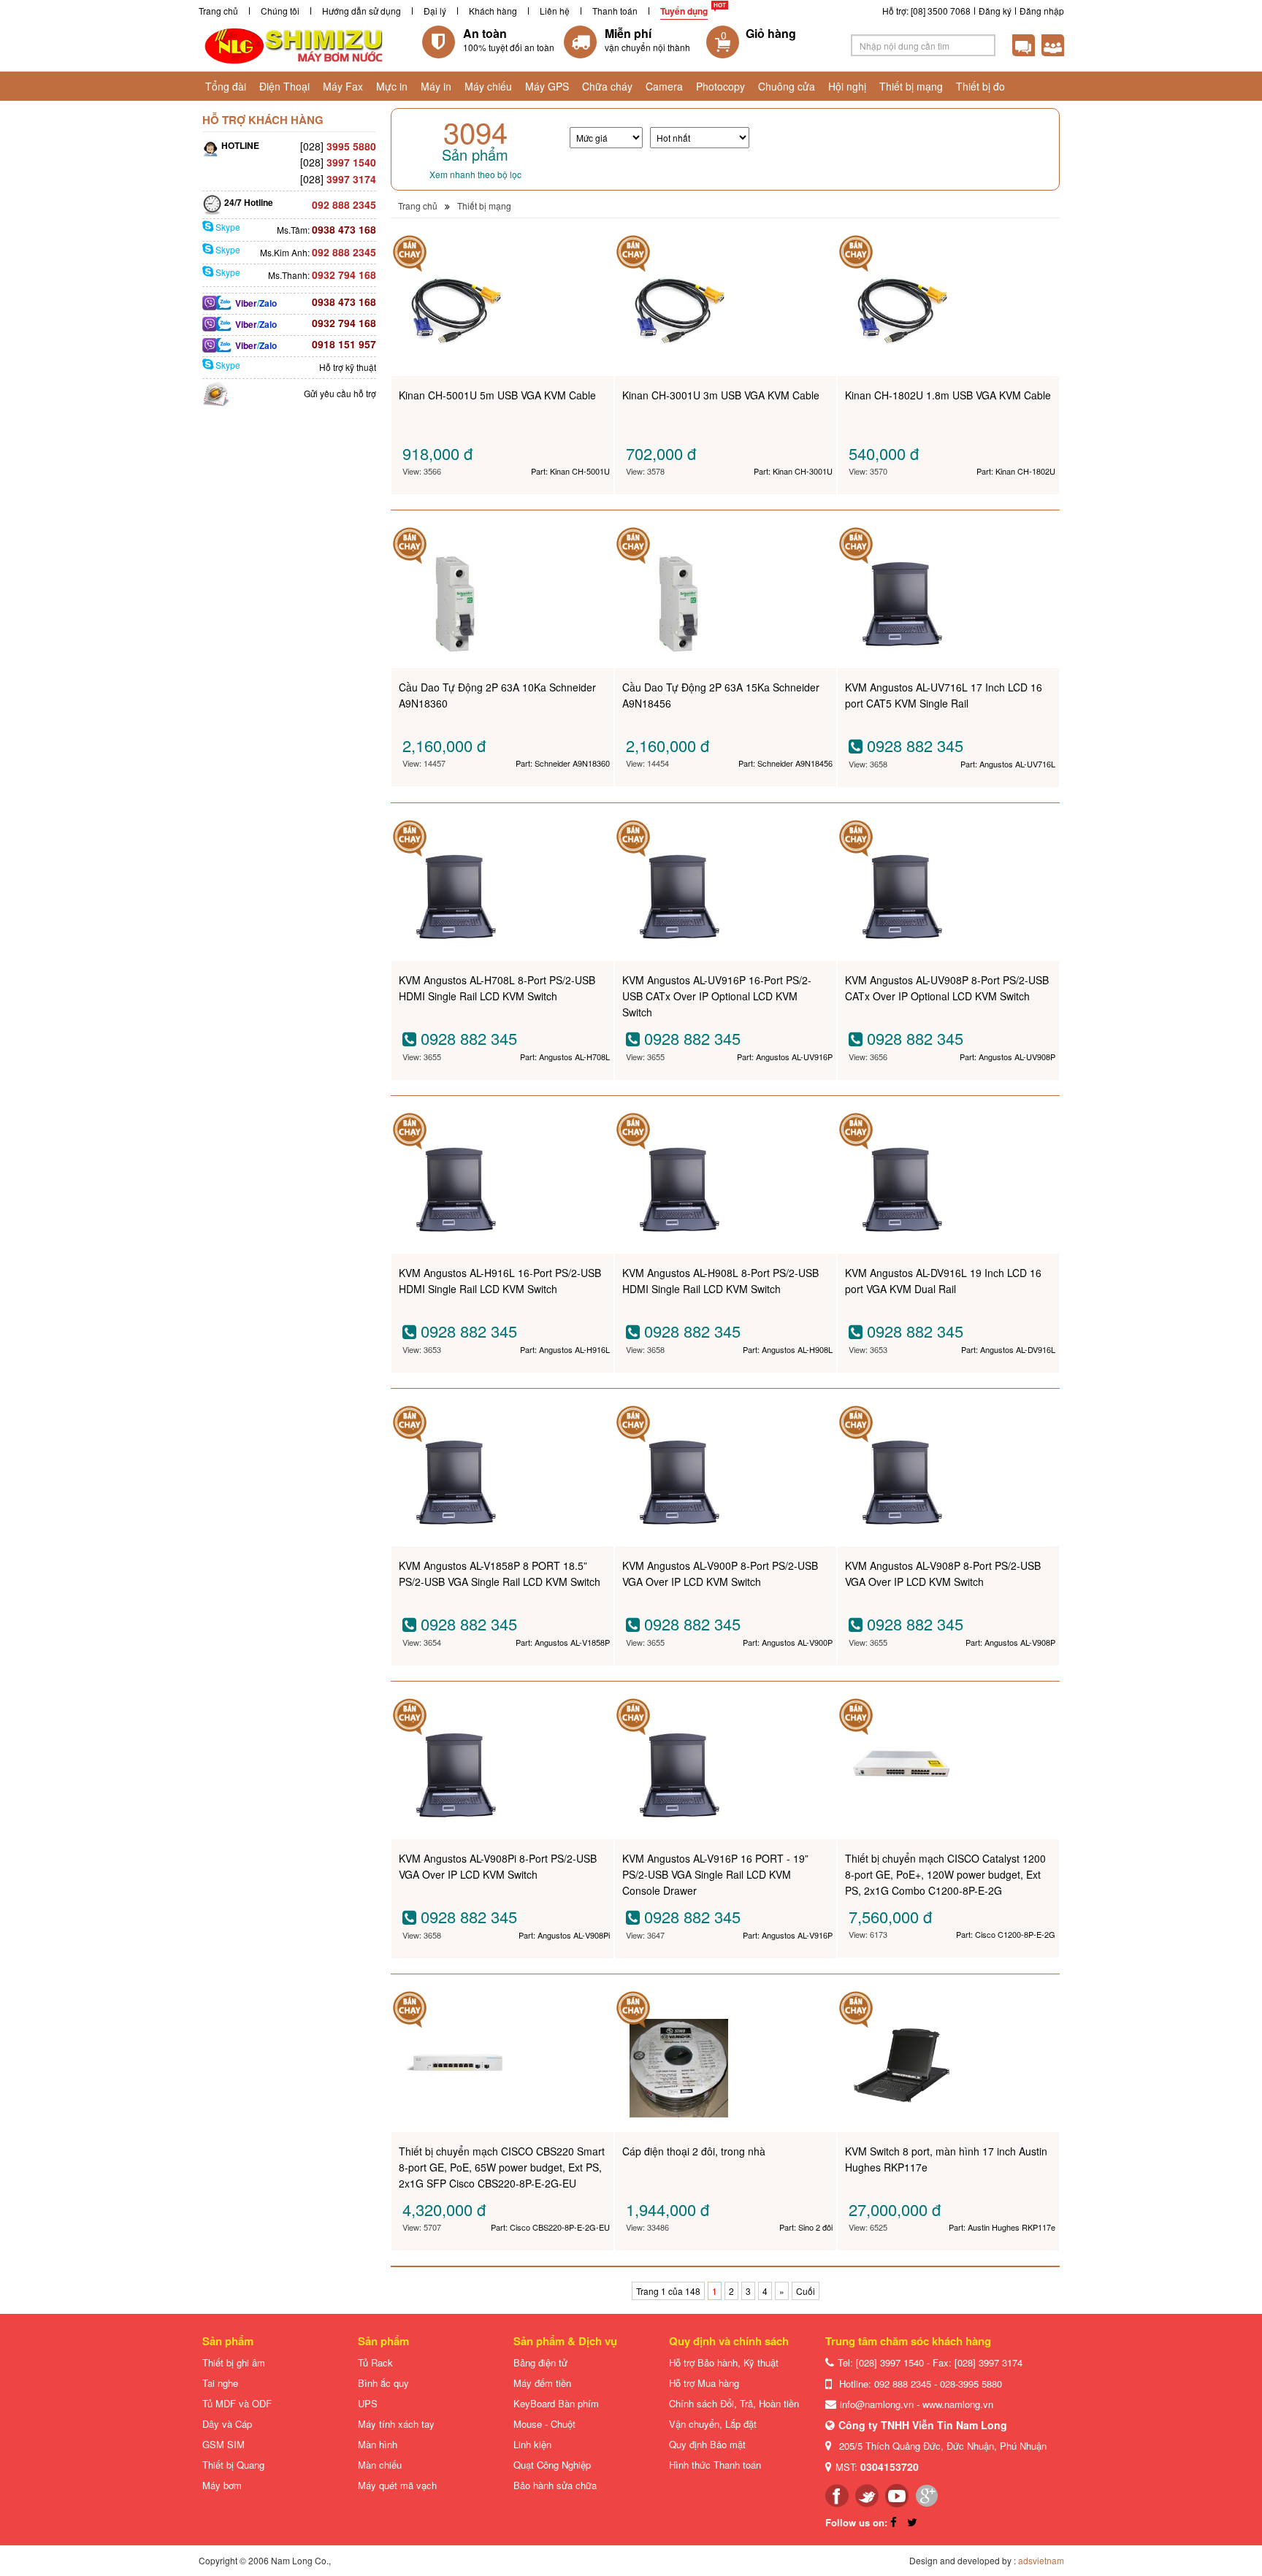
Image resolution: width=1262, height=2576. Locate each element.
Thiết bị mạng (911, 86)
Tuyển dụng (684, 11)
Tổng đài (226, 86)
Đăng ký (995, 11)
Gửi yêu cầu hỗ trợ (340, 393)
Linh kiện (532, 2444)
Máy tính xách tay (396, 2424)
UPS (368, 2403)
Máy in (436, 86)
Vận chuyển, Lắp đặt (713, 2424)
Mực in (392, 86)
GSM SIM (223, 2444)
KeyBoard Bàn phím (556, 2403)
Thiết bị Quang (233, 2465)
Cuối (806, 2291)
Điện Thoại (284, 86)
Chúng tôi (280, 11)
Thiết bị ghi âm (234, 2362)
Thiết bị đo (980, 86)
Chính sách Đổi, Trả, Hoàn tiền (734, 2403)
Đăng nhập (1042, 11)
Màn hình (378, 2444)
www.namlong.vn (958, 2404)
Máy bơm (222, 2485)
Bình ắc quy (383, 2383)
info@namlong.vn (877, 2404)
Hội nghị (847, 86)
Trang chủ (218, 11)
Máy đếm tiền (542, 2383)
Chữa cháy (607, 86)
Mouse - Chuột (544, 2424)
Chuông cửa (787, 86)
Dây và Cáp (227, 2424)
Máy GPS (547, 86)
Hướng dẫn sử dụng (362, 11)
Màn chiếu (380, 2465)
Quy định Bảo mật (707, 2444)
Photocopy (720, 86)
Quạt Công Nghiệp (552, 2465)
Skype (227, 227)
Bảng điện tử (540, 2362)
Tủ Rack (375, 2362)
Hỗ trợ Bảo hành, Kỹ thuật (724, 2362)
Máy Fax (343, 86)
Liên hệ (555, 11)
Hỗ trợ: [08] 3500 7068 (926, 11)
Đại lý (435, 11)
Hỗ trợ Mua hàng (704, 2383)
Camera (664, 86)
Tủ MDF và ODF (237, 2403)
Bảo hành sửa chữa (555, 2485)
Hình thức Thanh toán (715, 2465)
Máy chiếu (488, 86)
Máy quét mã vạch (397, 2485)
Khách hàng (493, 11)
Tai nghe (220, 2383)
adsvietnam (1041, 2560)
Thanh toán (615, 11)
